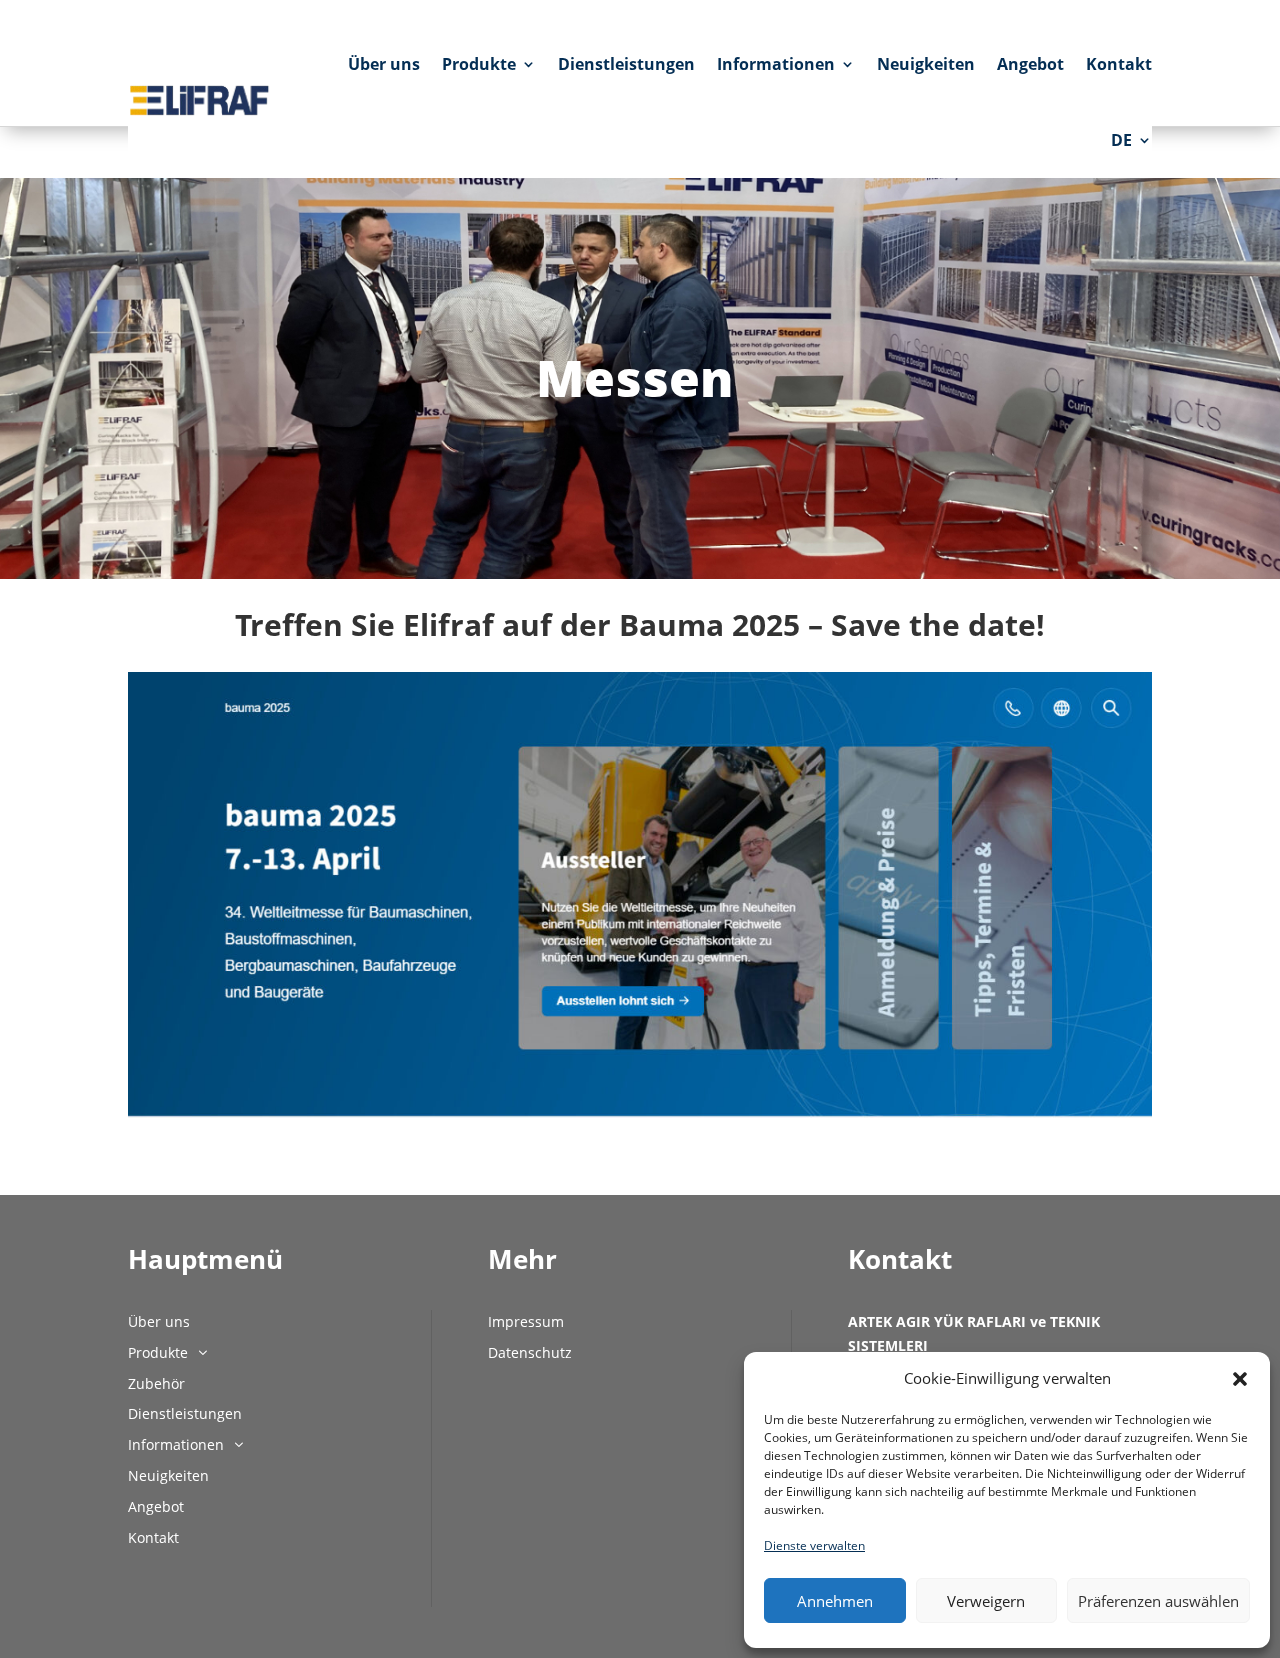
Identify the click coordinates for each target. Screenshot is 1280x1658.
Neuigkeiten (926, 64)
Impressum (526, 1321)
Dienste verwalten (814, 1545)
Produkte (479, 64)
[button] (1240, 1379)
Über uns (384, 64)
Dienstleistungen (626, 64)
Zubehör (156, 1383)
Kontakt (1119, 64)
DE (1121, 140)
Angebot (1030, 64)
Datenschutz (530, 1352)
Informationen (776, 64)
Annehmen (835, 1601)
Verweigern (986, 1601)
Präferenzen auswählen (1158, 1601)
